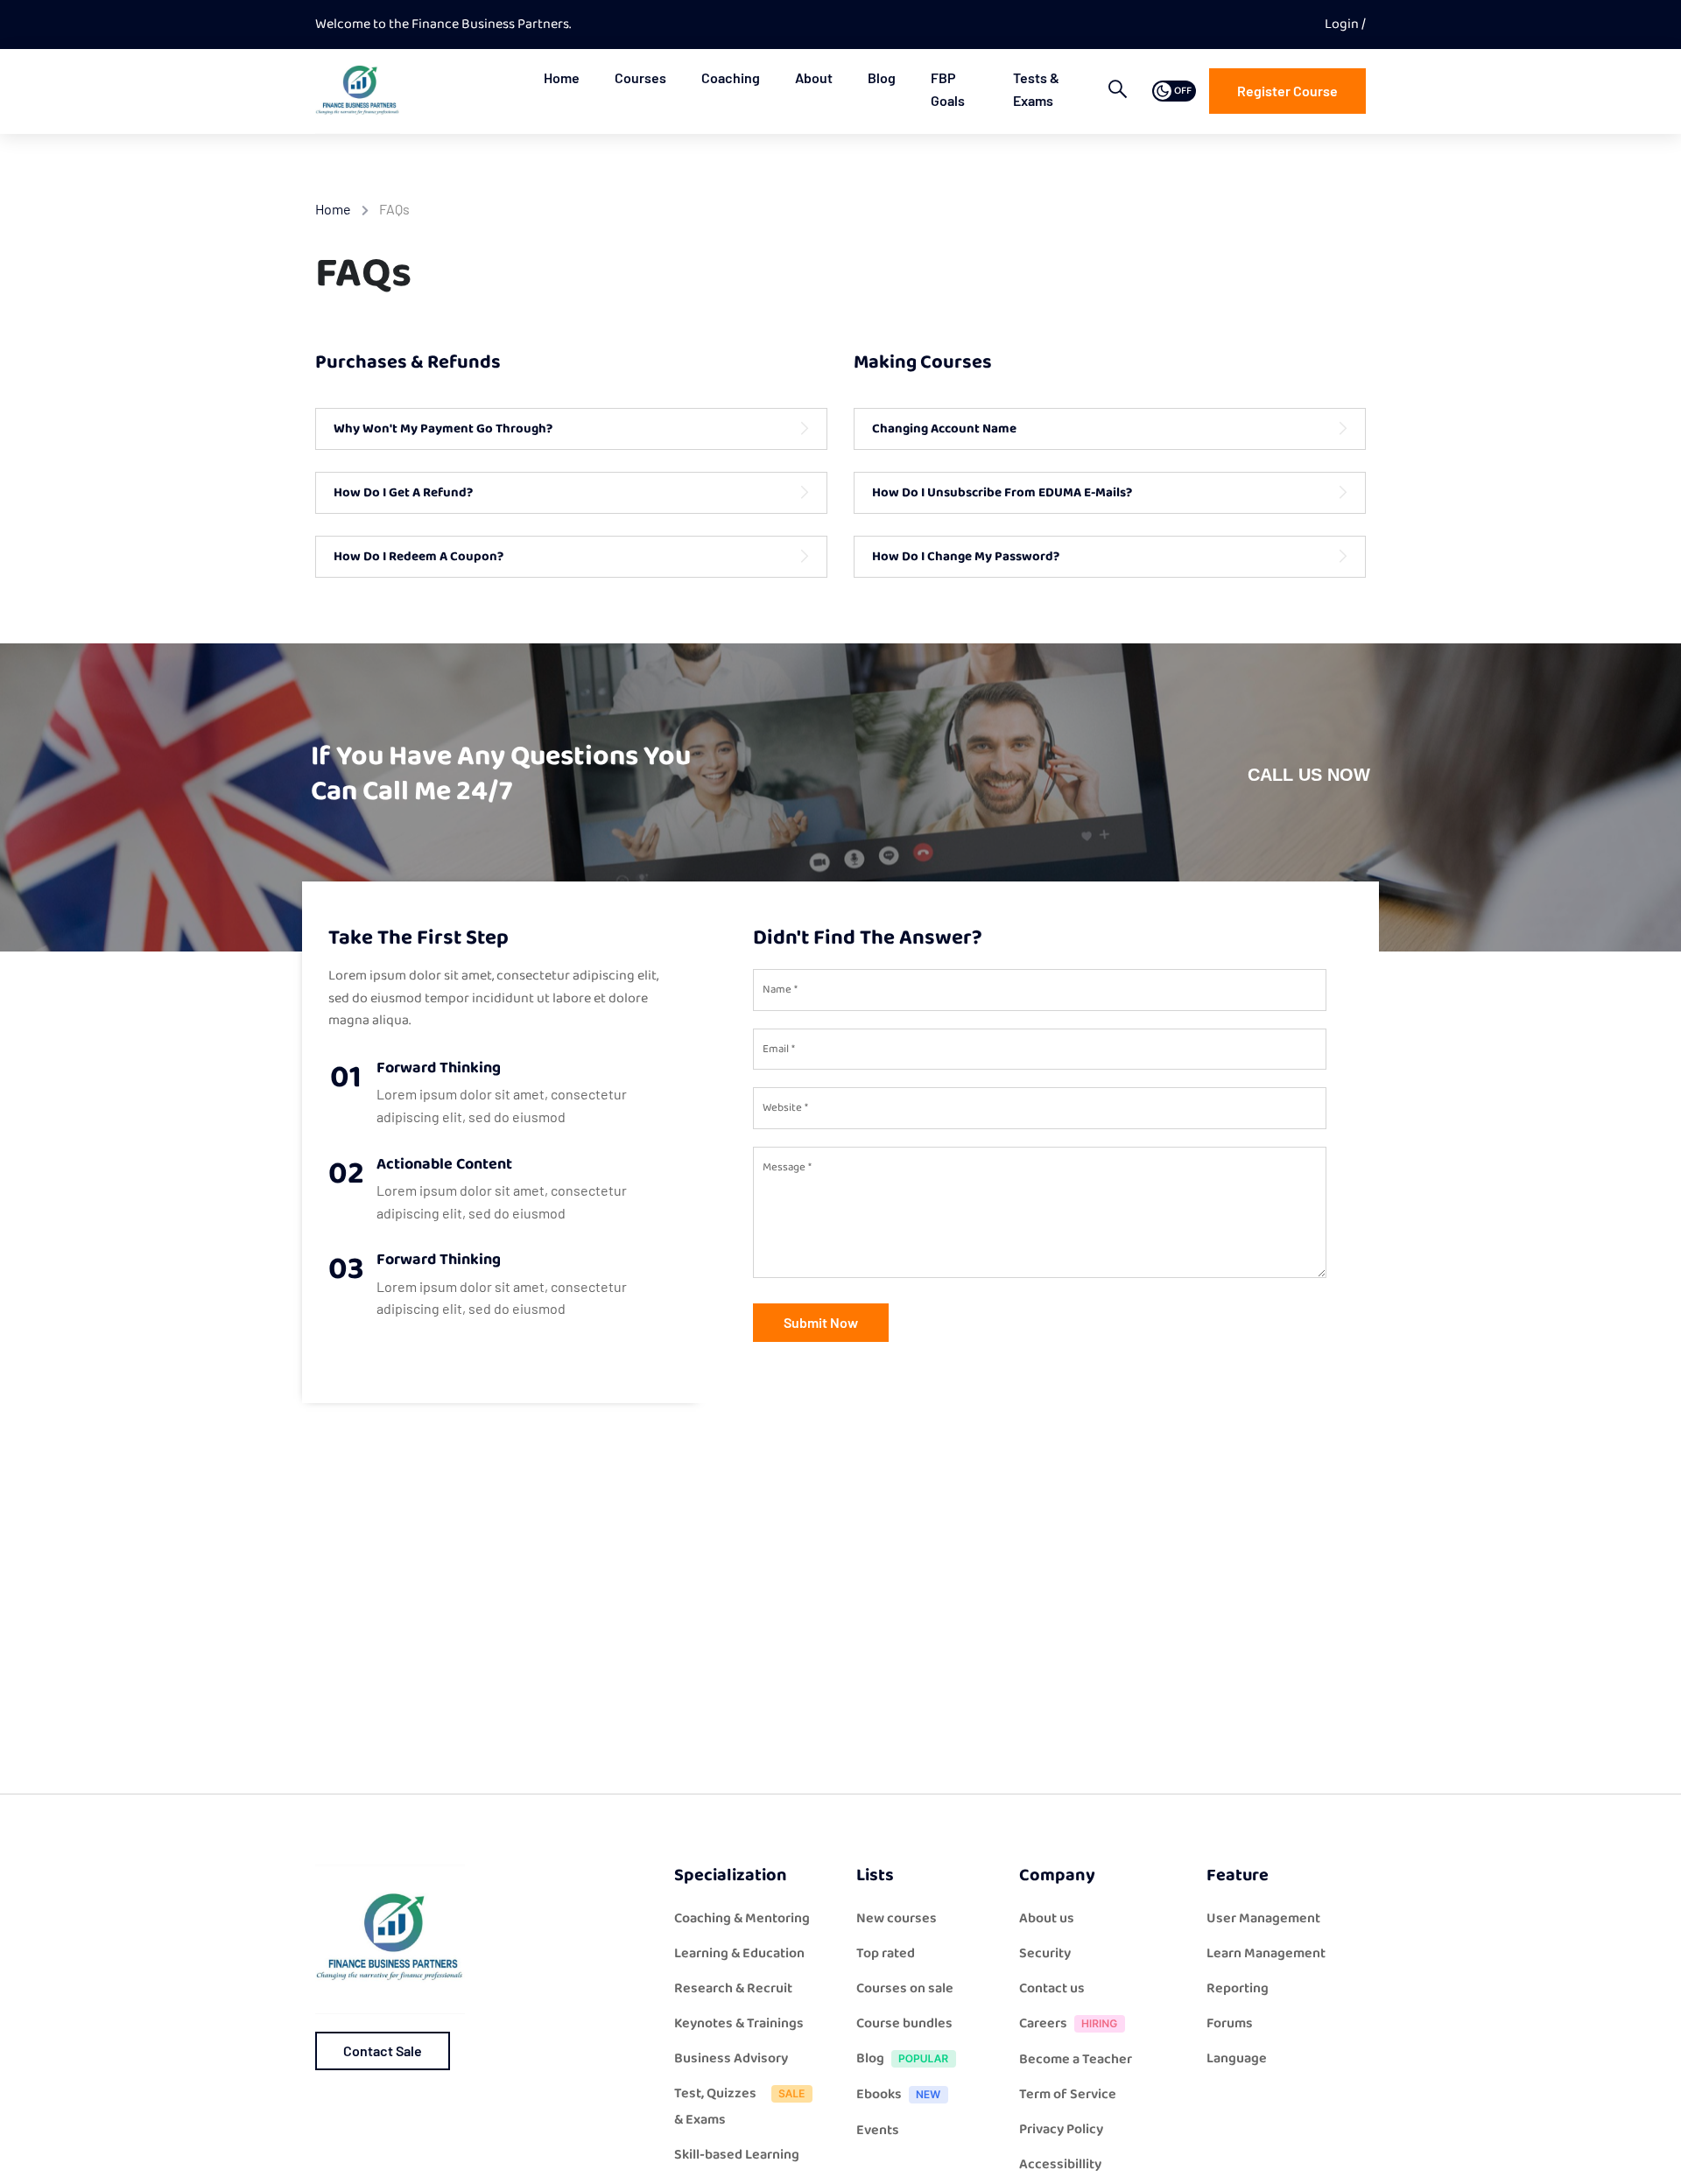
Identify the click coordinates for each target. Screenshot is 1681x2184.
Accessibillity (1060, 2164)
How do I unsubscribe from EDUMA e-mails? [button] (1002, 493)
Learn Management (1266, 1953)
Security (1045, 1953)
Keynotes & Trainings (739, 2023)
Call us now (1309, 775)
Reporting (1238, 1988)
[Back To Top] (1646, 2153)
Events (878, 2130)
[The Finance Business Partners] (358, 91)
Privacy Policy (1061, 2129)
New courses (897, 1918)
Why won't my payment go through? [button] (443, 429)
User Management (1263, 1918)
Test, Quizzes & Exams (715, 2107)
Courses (640, 77)
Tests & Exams (1036, 89)
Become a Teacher (1076, 2059)
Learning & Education (739, 1953)
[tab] (571, 429)
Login (1343, 24)
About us (1047, 1918)
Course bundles (904, 2023)
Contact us (1052, 1988)
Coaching (731, 77)
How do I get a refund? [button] (403, 493)
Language (1237, 2058)
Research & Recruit (733, 1988)
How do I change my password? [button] (966, 557)
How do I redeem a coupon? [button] (418, 557)
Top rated (886, 1953)
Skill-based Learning (737, 2155)
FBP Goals (948, 89)
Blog (882, 77)
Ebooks (879, 2094)
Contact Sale (383, 2051)
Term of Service (1068, 2094)
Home (562, 77)
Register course (1287, 91)
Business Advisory (731, 2058)
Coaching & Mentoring (742, 1918)
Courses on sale (905, 1988)
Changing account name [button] (944, 429)
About (814, 77)
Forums (1230, 2023)
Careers (1043, 2023)
